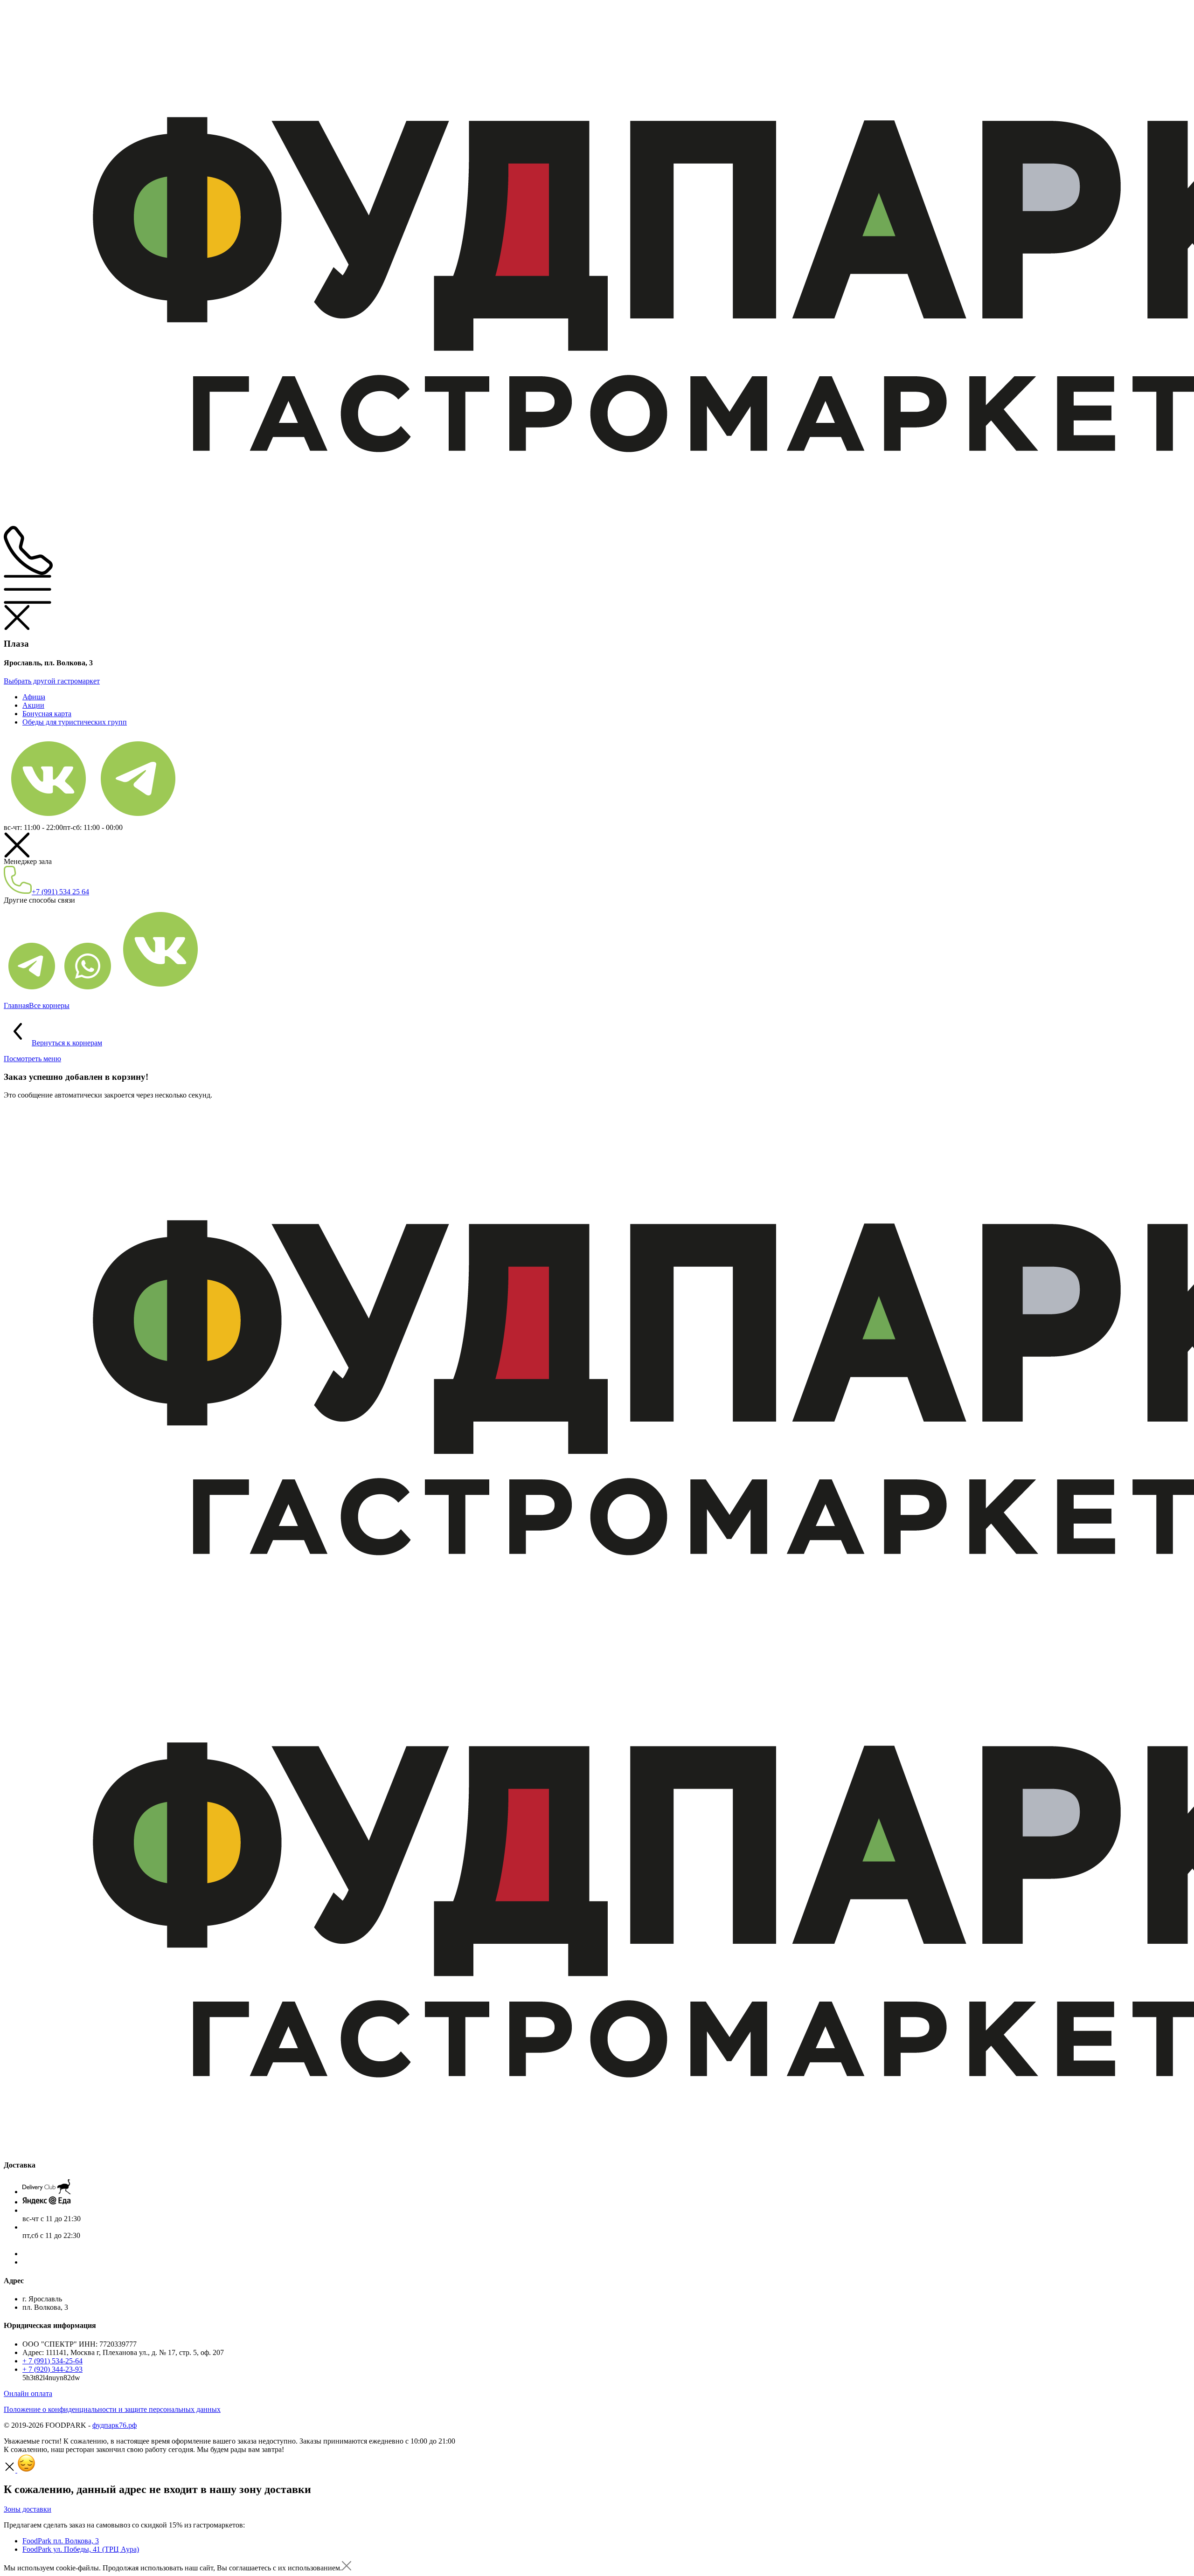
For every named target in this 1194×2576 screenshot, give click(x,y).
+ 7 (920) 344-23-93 (52, 2369)
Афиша (34, 697)
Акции (33, 705)
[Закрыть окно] (347, 2568)
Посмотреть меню (32, 1059)
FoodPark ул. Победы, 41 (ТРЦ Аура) (81, 2549)
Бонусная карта (47, 714)
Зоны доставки (28, 2509)
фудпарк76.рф (115, 2425)
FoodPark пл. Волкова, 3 (61, 2541)
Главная (16, 1005)
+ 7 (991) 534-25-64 (52, 2361)
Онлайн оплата (28, 2393)
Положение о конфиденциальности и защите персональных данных (112, 2409)
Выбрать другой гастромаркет (52, 681)
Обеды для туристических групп (75, 722)
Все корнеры (49, 1005)
